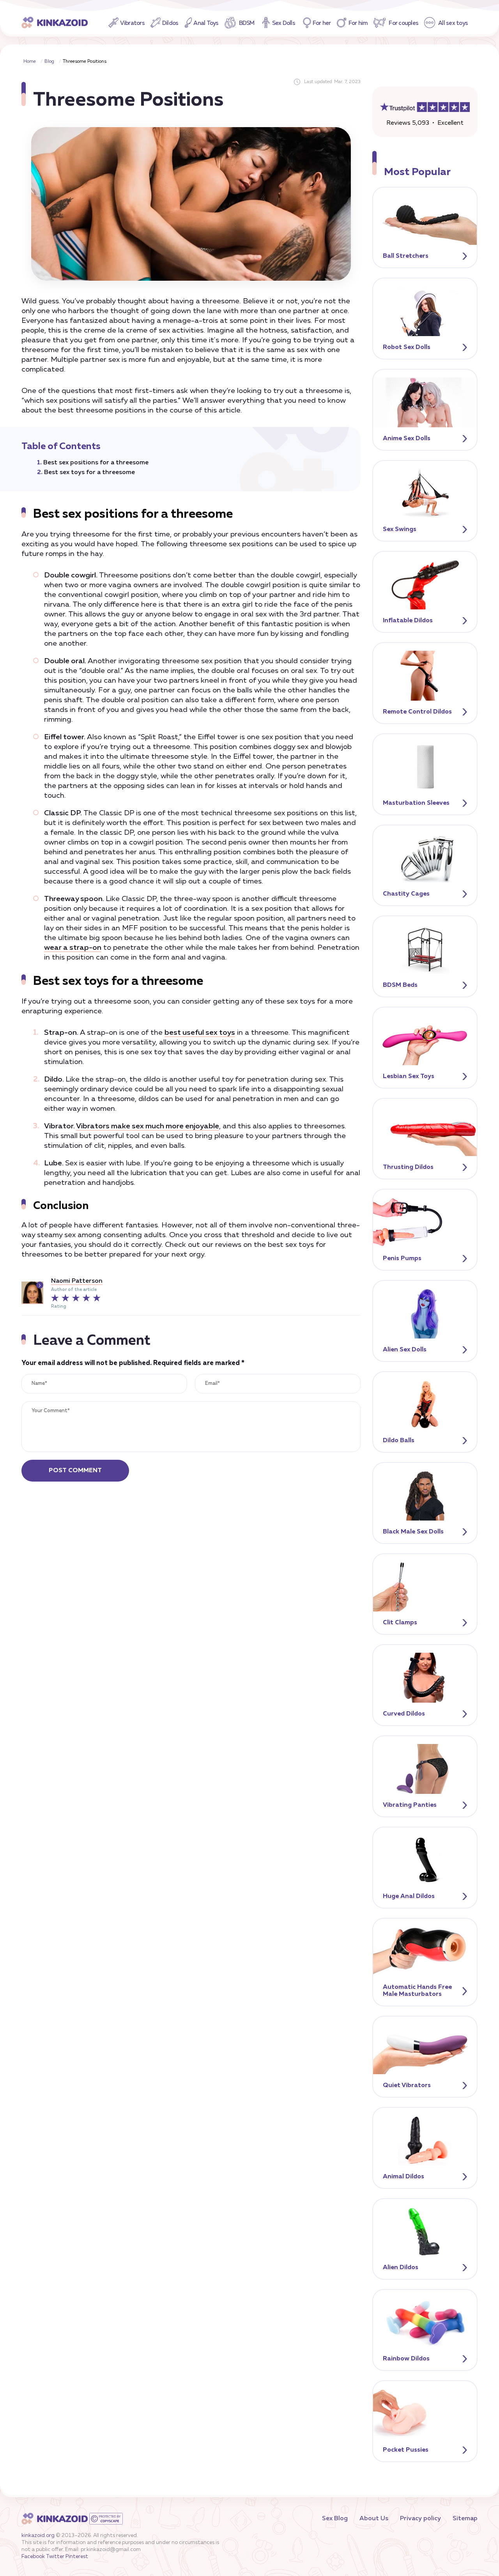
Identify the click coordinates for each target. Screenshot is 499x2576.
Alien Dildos (401, 2268)
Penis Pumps (402, 1259)
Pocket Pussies (406, 2450)
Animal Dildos (403, 2177)
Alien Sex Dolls (405, 1350)
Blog (49, 62)
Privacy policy (420, 2519)
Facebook (33, 2557)
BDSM (247, 23)
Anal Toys (206, 23)
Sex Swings (400, 529)
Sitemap (465, 2519)
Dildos (170, 23)
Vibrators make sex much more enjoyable (148, 1126)
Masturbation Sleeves (416, 803)
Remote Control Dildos (417, 712)
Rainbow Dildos (406, 2359)
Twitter (55, 2557)
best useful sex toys (200, 1033)
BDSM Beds (400, 985)
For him (358, 23)
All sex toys (453, 23)
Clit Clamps (400, 1623)
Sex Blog (335, 2519)
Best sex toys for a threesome (89, 473)
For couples (403, 23)
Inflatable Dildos (408, 621)
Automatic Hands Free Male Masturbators (417, 1991)
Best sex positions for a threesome (96, 463)
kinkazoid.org (38, 2536)
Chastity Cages (406, 894)
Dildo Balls (399, 1441)
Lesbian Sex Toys (409, 1076)
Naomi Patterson (77, 1281)
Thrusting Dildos (408, 1167)
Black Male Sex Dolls (413, 1532)
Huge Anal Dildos (409, 1896)
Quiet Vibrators (407, 2086)
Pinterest (77, 2557)
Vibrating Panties (410, 1805)
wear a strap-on (73, 948)
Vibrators (132, 23)
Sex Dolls (284, 23)
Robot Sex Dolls (407, 347)
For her (322, 23)
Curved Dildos (404, 1714)
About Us (374, 2519)
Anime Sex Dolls (407, 439)
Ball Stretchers (406, 256)
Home (30, 62)
